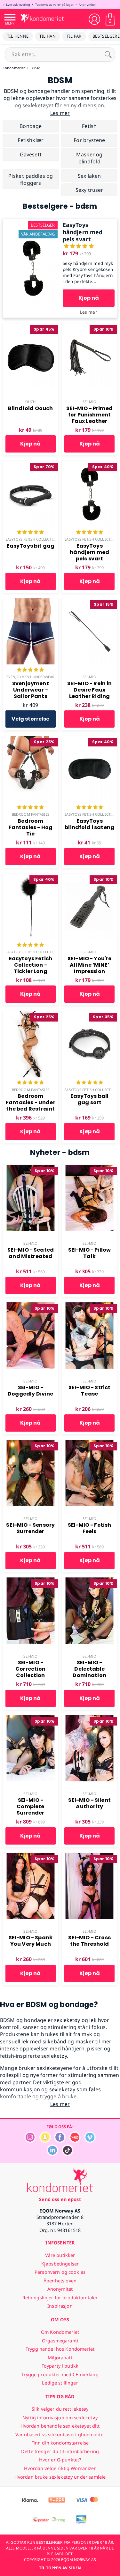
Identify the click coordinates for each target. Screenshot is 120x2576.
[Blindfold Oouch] (31, 327)
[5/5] (30, 533)
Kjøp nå (89, 298)
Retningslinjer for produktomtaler (60, 2298)
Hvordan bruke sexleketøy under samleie (60, 2477)
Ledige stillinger (60, 2383)
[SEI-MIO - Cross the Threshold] (89, 1856)
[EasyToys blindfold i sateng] (89, 739)
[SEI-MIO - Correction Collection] (31, 1581)
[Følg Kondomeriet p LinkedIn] (52, 2154)
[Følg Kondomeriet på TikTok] (68, 2154)
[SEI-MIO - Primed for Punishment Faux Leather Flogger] (89, 327)
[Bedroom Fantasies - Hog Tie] (31, 739)
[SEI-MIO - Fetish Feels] (89, 1443)
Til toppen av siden (60, 2568)
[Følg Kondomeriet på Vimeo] (90, 2141)
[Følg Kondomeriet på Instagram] (30, 2141)
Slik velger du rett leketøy (60, 2409)
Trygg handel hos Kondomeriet (60, 2349)
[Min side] (94, 19)
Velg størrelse (30, 719)
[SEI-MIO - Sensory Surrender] (31, 1443)
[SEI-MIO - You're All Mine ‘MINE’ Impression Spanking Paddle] (89, 877)
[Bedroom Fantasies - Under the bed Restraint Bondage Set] (31, 1015)
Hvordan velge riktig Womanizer (60, 2468)
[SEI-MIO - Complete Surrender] (31, 1719)
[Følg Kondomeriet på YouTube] (75, 2141)
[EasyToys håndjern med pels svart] (32, 222)
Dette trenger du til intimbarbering (60, 2451)
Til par (74, 36)
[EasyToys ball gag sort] (89, 1015)
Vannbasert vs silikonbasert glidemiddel (60, 2434)
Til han (48, 36)
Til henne (18, 36)
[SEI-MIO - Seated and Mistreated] (31, 1168)
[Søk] (108, 54)
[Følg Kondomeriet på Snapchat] (45, 2141)
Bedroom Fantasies (31, 814)
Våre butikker (60, 2255)
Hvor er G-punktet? (60, 2460)
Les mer (89, 312)
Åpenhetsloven (60, 2281)
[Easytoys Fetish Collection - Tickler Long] (31, 877)
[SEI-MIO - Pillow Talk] (89, 1168)
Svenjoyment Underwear (30, 677)
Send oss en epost (60, 2199)
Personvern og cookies (60, 2272)
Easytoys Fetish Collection (32, 539)
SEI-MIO (90, 402)
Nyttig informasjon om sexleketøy (60, 2418)
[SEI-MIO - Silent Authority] (89, 1719)
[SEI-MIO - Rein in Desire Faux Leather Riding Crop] (89, 602)
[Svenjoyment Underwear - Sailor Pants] (31, 602)
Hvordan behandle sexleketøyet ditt (60, 2426)
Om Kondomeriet (60, 2332)
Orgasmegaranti (60, 2341)
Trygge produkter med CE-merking (60, 2374)
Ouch (30, 402)
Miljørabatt (60, 2358)
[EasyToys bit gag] (31, 464)
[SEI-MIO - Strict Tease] (89, 1306)
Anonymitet (87, 5)
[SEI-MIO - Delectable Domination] (89, 1581)
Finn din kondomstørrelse (60, 2443)
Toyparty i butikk (60, 2366)
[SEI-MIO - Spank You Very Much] (31, 1856)
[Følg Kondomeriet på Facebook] (60, 2141)
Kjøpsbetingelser (60, 2264)
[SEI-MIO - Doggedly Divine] (31, 1306)
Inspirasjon (60, 2306)
